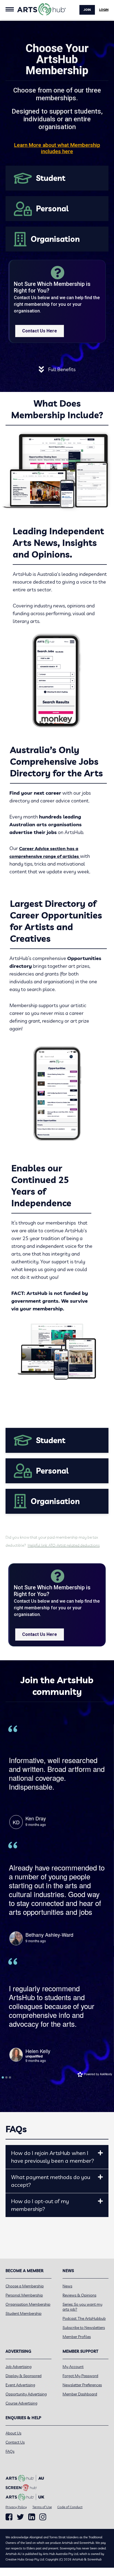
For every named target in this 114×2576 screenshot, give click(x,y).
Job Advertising (19, 2367)
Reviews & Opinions (79, 2295)
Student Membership (24, 2313)
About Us (13, 2433)
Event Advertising (20, 2385)
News (67, 2286)
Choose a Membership (25, 2286)
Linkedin (32, 2517)
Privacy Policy (16, 2507)
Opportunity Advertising (26, 2394)
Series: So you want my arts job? (82, 2307)
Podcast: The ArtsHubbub (84, 2318)
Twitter (20, 2517)
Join (87, 10)
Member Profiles (77, 2337)
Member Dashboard (80, 2394)
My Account (73, 2367)
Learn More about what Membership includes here (57, 148)
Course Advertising (21, 2403)
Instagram (43, 2517)
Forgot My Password (80, 2376)
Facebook (9, 2517)
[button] (100, 2153)
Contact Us (15, 2442)
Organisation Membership (28, 2304)
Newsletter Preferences (82, 2385)
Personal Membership (24, 2295)
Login (104, 10)
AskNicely (106, 2074)
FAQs (10, 2451)
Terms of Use (42, 2507)
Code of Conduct (70, 2507)
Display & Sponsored (24, 2376)
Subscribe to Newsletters (84, 2328)
